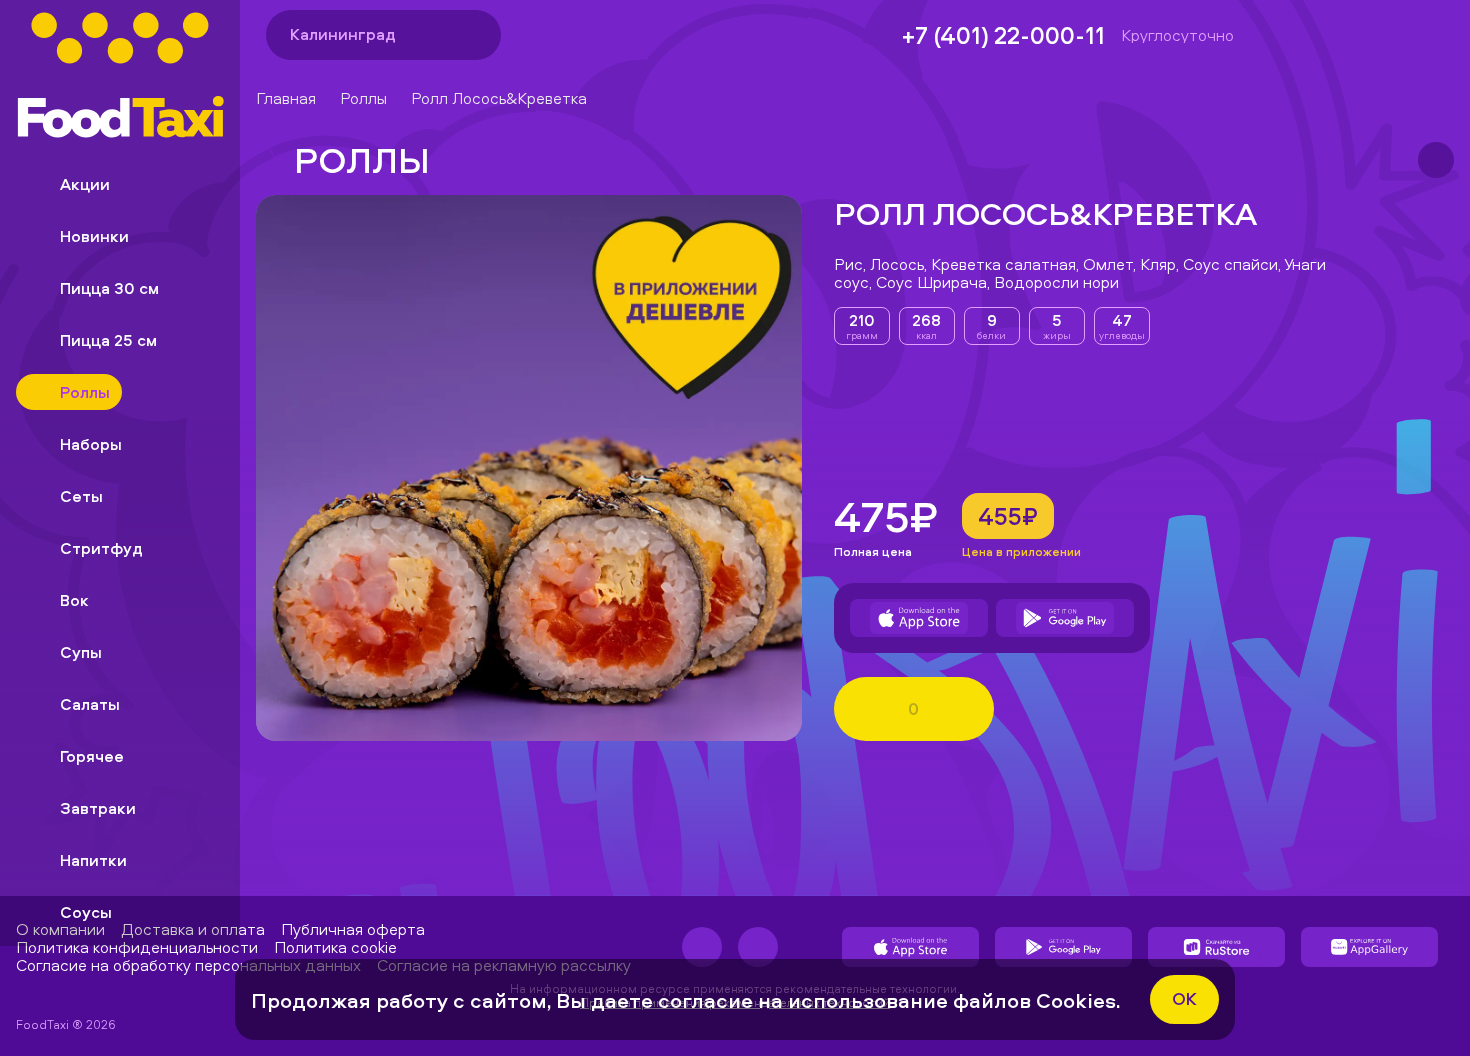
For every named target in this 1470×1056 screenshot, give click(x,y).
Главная (286, 98)
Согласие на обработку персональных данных (188, 965)
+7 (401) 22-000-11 (1003, 35)
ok (1184, 998)
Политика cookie (335, 947)
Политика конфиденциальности (137, 947)
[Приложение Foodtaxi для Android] (1065, 618)
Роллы (363, 98)
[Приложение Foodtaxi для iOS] (919, 618)
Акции (85, 184)
